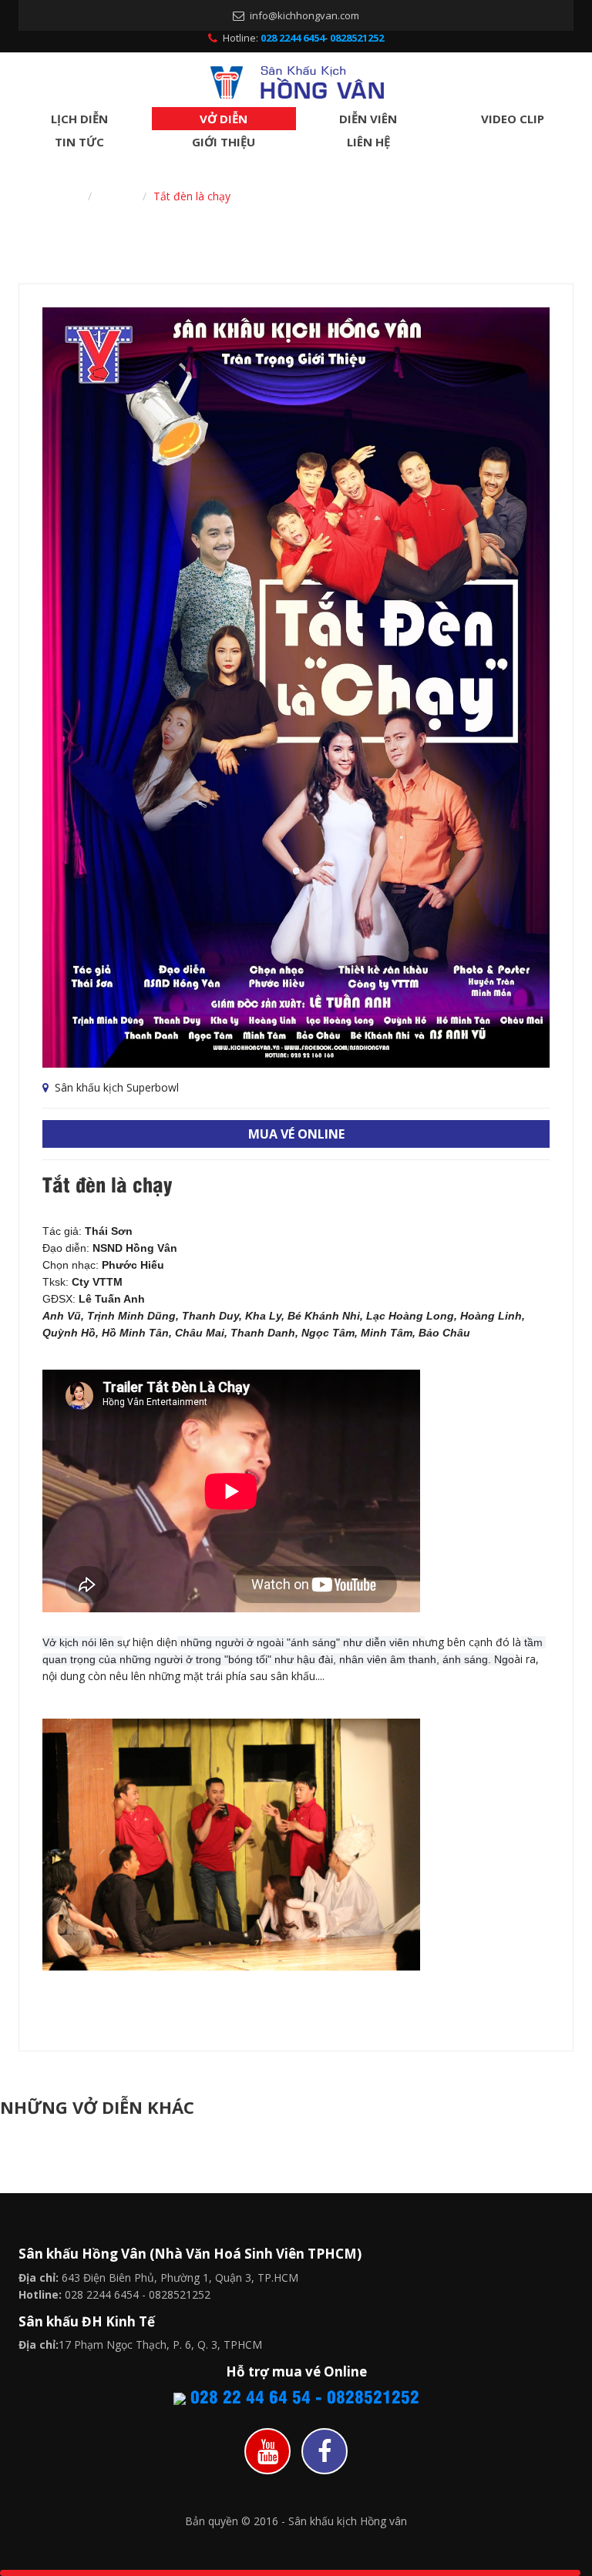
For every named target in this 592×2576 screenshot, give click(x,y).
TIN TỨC (79, 142)
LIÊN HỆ (368, 142)
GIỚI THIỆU (224, 142)
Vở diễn (117, 196)
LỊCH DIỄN (79, 119)
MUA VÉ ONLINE (296, 1134)
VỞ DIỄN (224, 119)
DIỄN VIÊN (368, 119)
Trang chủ (55, 196)
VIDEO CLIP (513, 119)
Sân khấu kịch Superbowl (115, 1087)
